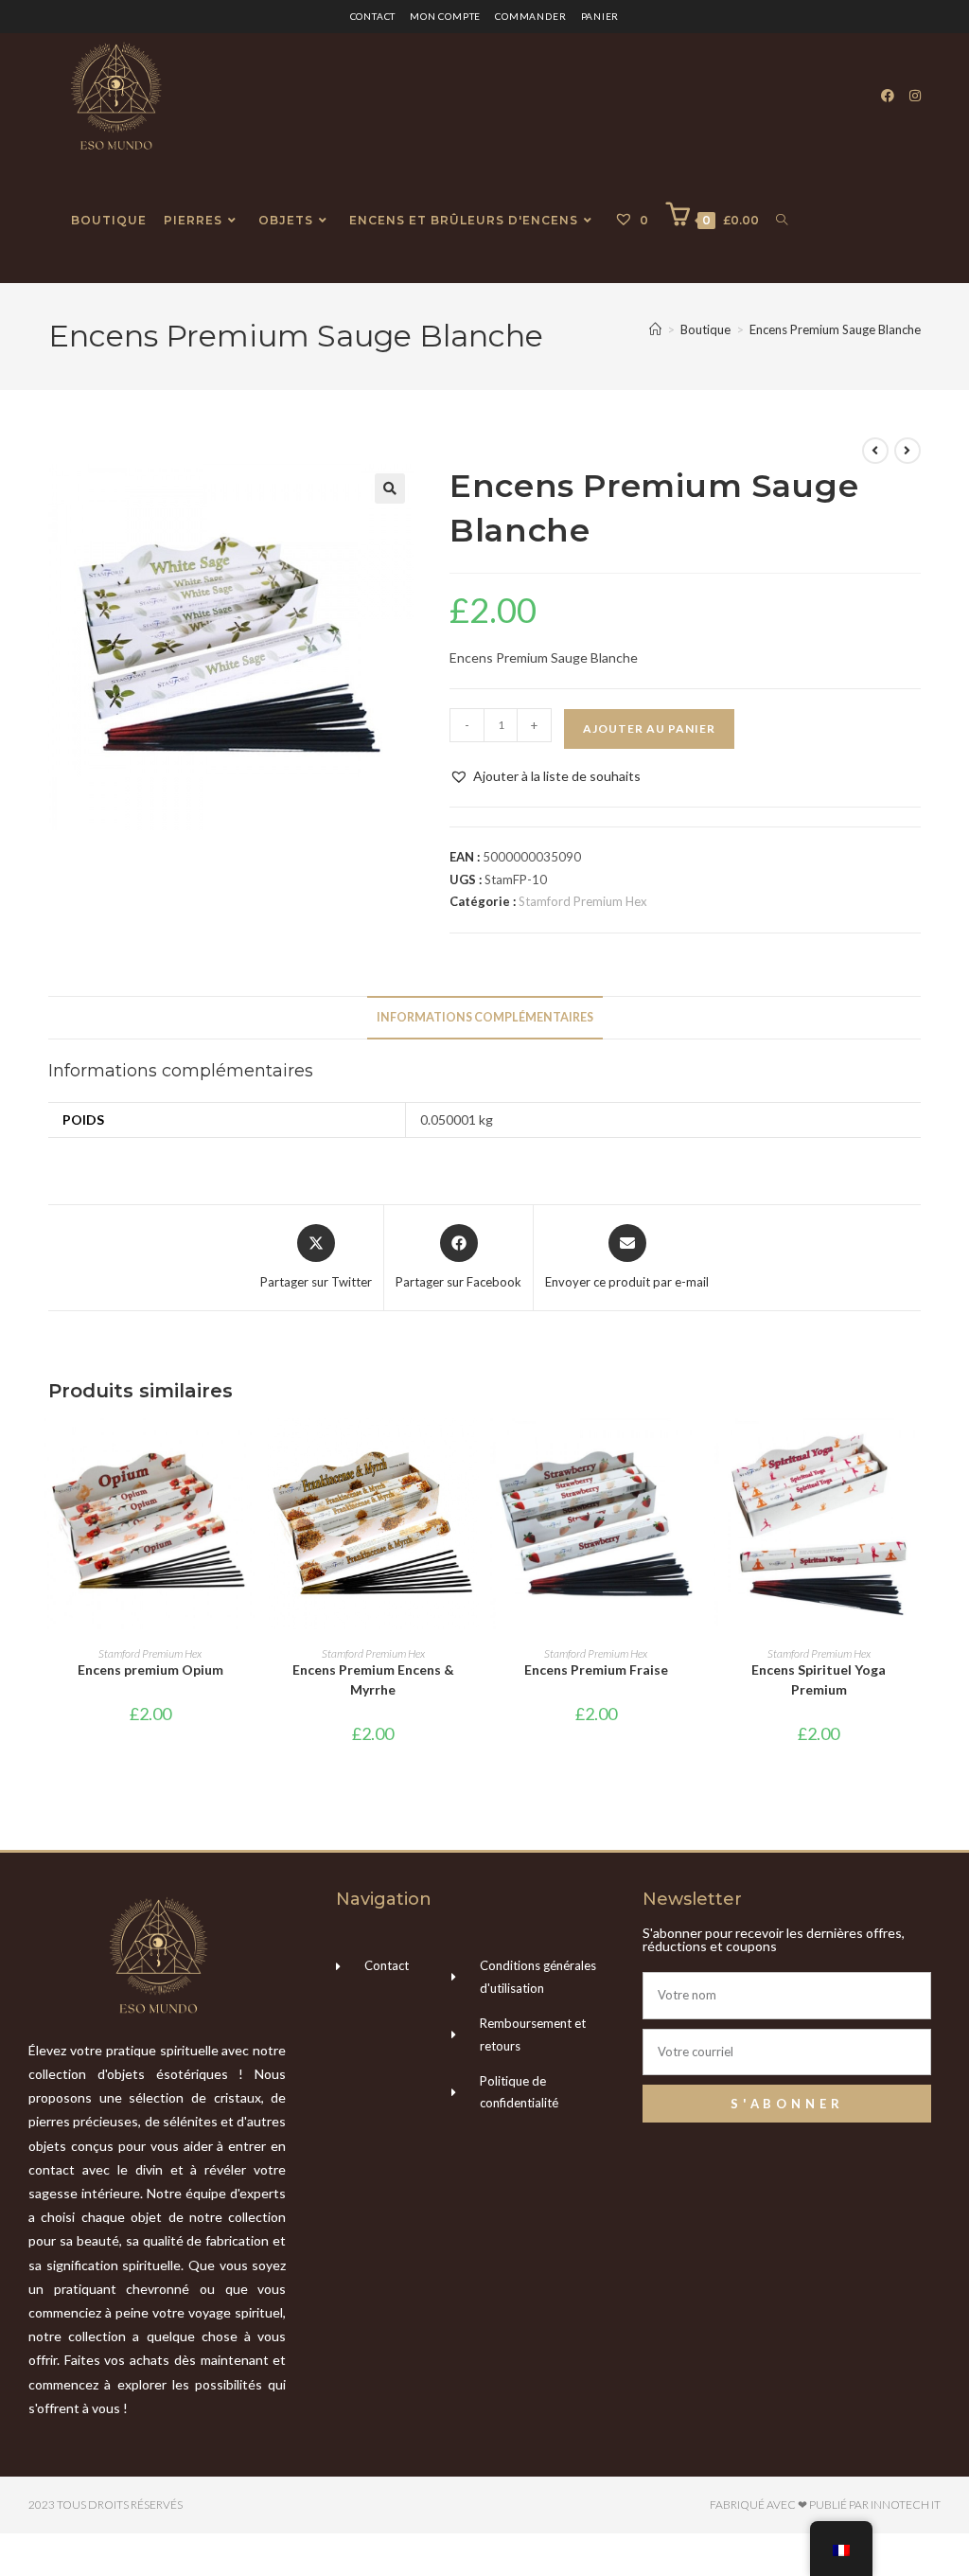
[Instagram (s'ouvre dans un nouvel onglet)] (915, 96)
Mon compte (445, 16)
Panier (600, 16)
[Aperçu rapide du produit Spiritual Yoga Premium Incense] (915, 1451)
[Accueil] (655, 329)
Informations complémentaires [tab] (485, 1017)
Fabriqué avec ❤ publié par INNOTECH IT (825, 2505)
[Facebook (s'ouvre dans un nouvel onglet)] (888, 96)
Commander (530, 16)
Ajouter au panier (649, 728)
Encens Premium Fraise (596, 1670)
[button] (390, 489)
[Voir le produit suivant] (907, 451)
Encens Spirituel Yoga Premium (819, 1679)
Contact (373, 16)
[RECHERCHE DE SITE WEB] (782, 221)
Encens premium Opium (150, 1670)
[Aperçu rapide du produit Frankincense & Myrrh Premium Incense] (469, 1451)
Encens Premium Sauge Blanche (835, 329)
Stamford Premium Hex (583, 901)
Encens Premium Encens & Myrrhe (373, 1679)
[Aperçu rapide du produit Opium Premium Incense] (246, 1451)
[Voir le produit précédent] (875, 451)
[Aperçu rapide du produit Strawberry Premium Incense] (692, 1451)
